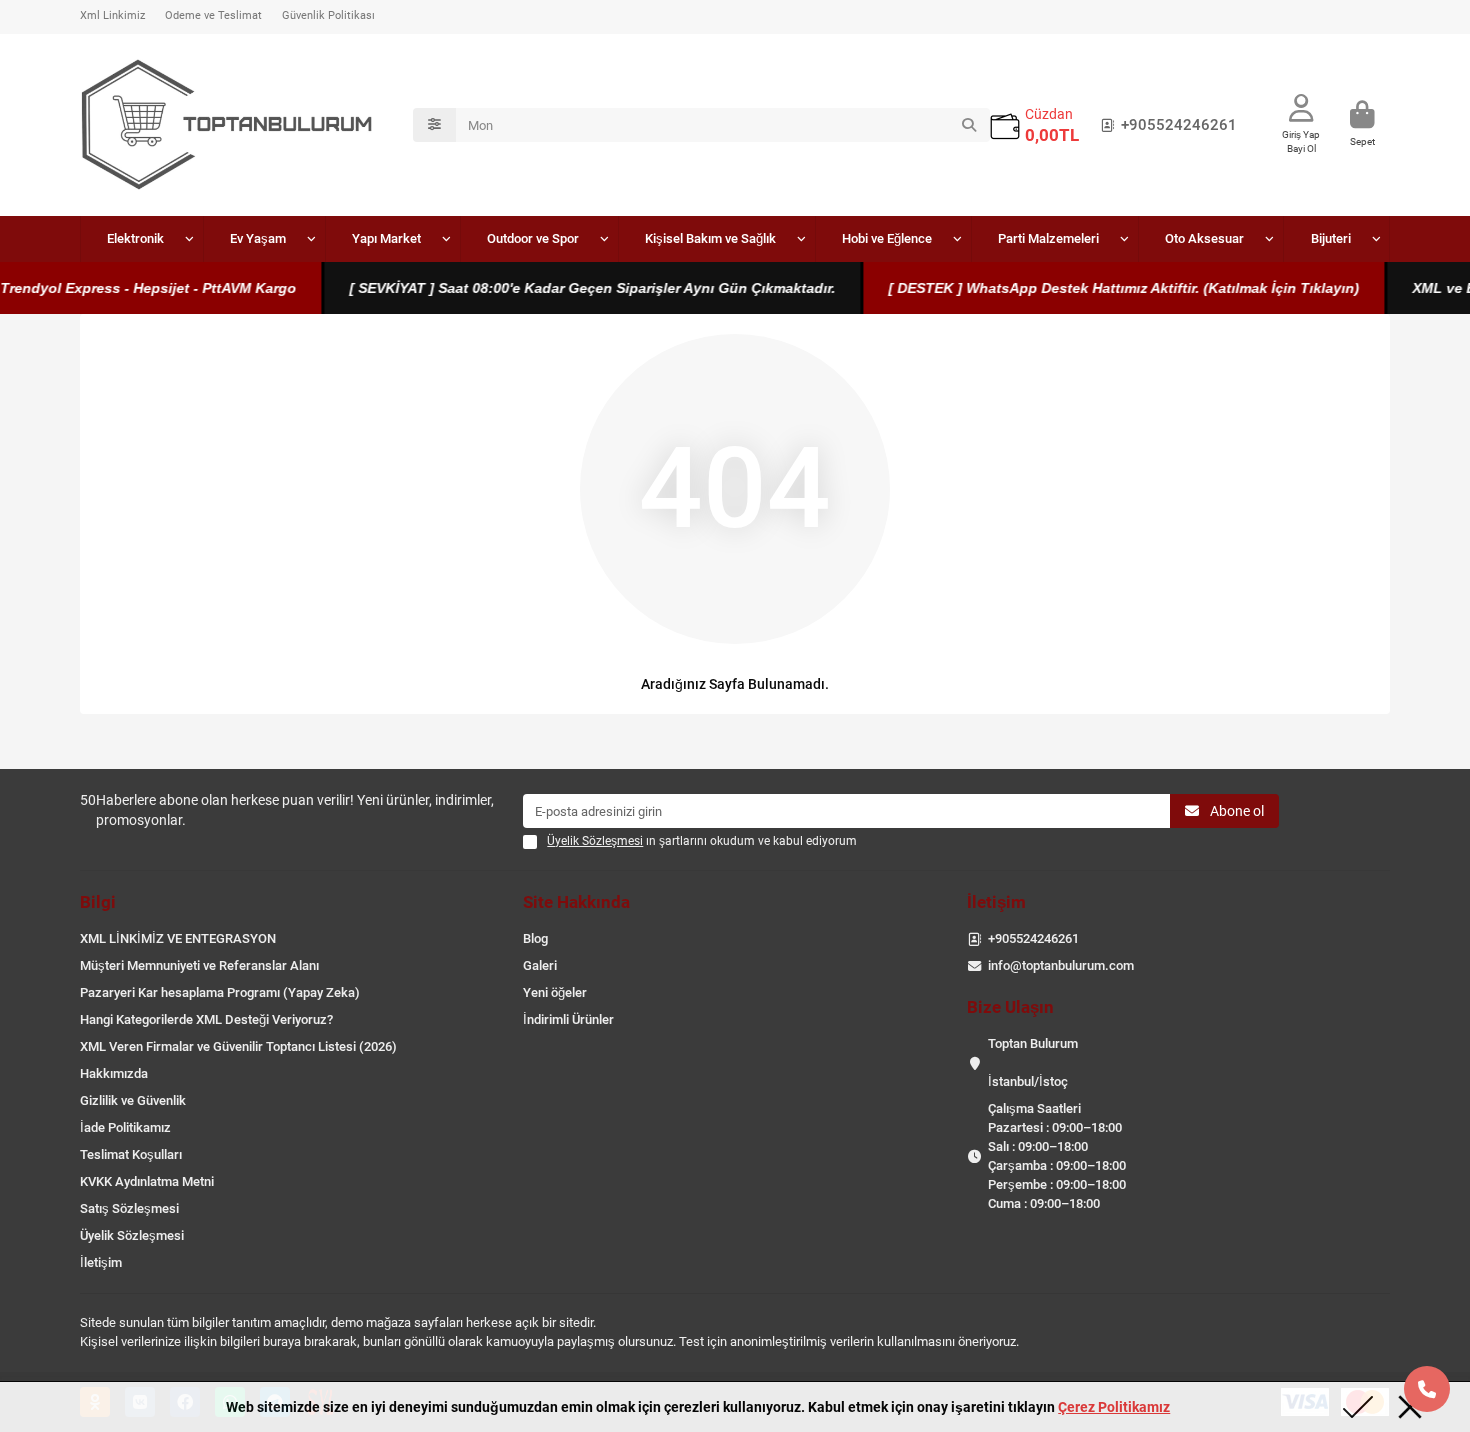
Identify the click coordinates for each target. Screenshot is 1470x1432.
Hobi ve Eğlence (887, 238)
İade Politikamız (125, 1127)
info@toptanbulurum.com (1061, 965)
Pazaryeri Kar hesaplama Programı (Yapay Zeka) (220, 992)
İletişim (101, 1262)
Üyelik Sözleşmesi (132, 1235)
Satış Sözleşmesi (129, 1208)
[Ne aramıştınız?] (969, 125)
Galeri (540, 965)
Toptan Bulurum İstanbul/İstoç (1033, 1062)
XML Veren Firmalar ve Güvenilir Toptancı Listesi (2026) (238, 1046)
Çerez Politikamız (1114, 1407)
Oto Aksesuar (1204, 238)
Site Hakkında (576, 902)
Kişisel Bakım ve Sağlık (710, 238)
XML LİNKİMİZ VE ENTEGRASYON (178, 938)
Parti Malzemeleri (1048, 238)
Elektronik (135, 238)
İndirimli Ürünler (568, 1019)
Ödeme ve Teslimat (213, 15)
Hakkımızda (114, 1073)
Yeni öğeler (555, 992)
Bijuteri (1331, 238)
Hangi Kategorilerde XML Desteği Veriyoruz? (206, 1019)
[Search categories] (434, 125)
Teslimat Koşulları (131, 1154)
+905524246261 (1179, 125)
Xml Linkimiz (112, 15)
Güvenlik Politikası (328, 15)
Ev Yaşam (258, 238)
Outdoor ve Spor (533, 238)
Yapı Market (386, 238)
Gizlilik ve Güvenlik (133, 1100)
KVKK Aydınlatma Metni (147, 1181)
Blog (535, 938)
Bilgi (98, 902)
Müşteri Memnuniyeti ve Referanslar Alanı (199, 965)
